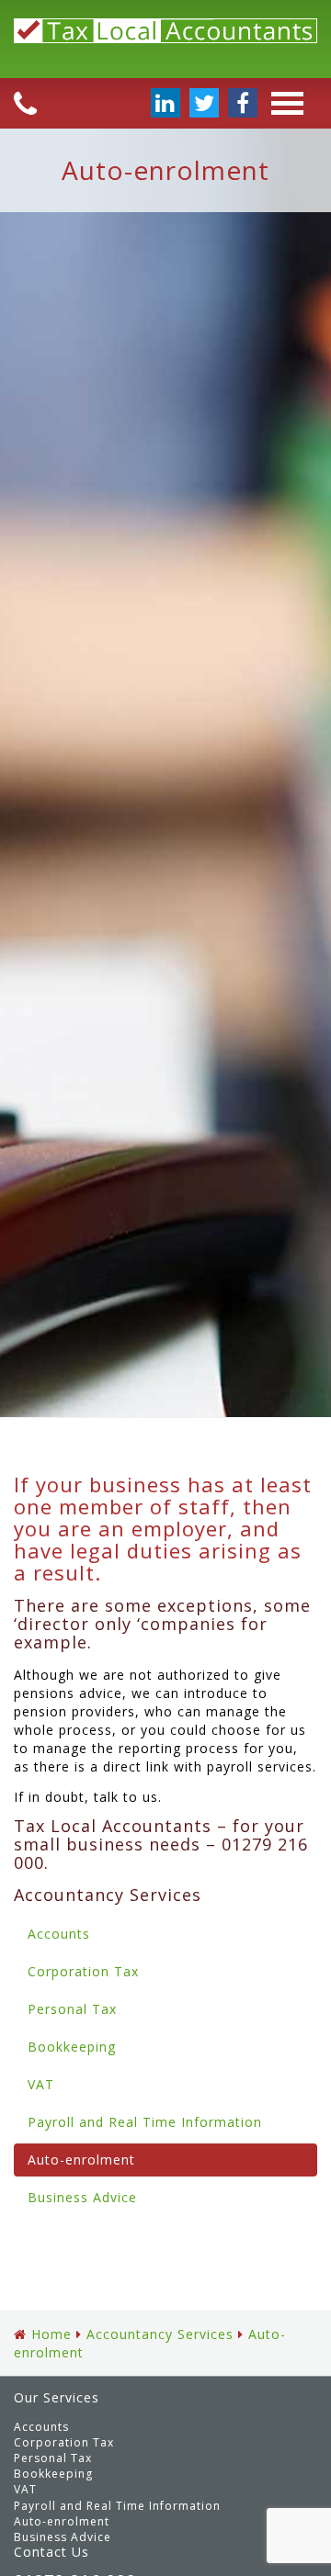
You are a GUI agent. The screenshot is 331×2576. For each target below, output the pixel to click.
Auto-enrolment (81, 2160)
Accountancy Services (160, 2334)
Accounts (59, 1934)
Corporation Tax (83, 1971)
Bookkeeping (72, 2047)
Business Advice (82, 2197)
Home (51, 2334)
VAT (41, 2084)
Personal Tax (72, 2009)
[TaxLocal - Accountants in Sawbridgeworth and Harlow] (165, 39)
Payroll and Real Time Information (145, 2122)
